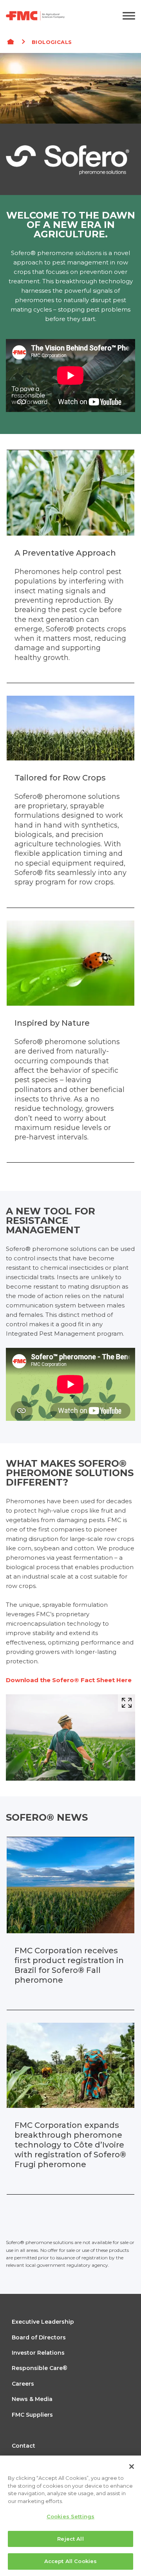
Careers (23, 2384)
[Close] (132, 2467)
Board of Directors (39, 2337)
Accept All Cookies (70, 2561)
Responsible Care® (40, 2368)
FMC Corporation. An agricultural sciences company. (50, 16)
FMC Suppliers (32, 2415)
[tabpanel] (70, 124)
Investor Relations (38, 2353)
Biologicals (52, 42)
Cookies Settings (70, 2516)
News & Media (32, 2399)
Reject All (70, 2539)
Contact (23, 2446)
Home (14, 42)
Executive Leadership (43, 2322)
